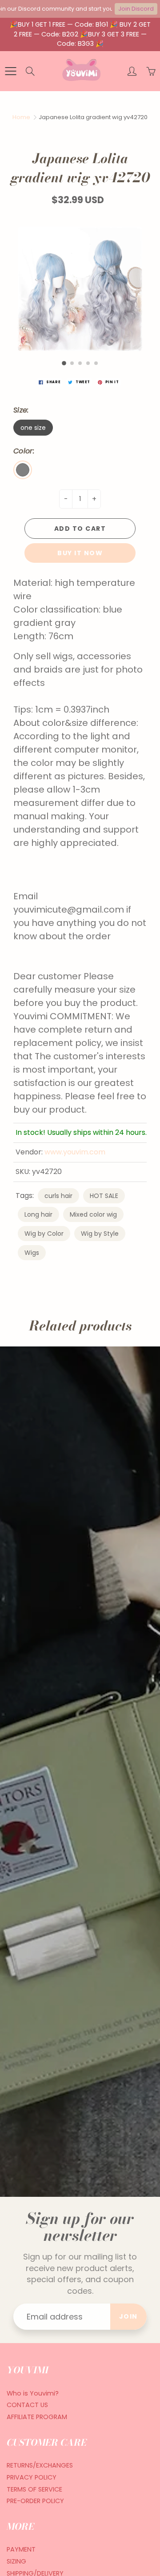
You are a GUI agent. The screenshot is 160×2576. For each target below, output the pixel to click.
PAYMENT (21, 2549)
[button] (64, 363)
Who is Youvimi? (33, 2393)
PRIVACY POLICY (32, 2477)
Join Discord (136, 9)
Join (128, 2316)
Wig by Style (100, 1234)
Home (21, 117)
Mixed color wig (93, 1214)
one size (33, 428)
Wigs (32, 1253)
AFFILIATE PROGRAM (37, 2417)
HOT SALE (104, 1196)
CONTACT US (27, 2405)
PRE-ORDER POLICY (35, 2501)
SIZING (16, 2561)
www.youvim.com (75, 1152)
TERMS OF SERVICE (34, 2489)
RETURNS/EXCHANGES (40, 2465)
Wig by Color (44, 1234)
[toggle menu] (10, 71)
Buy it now (80, 553)
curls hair (58, 1196)
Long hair (38, 1214)
